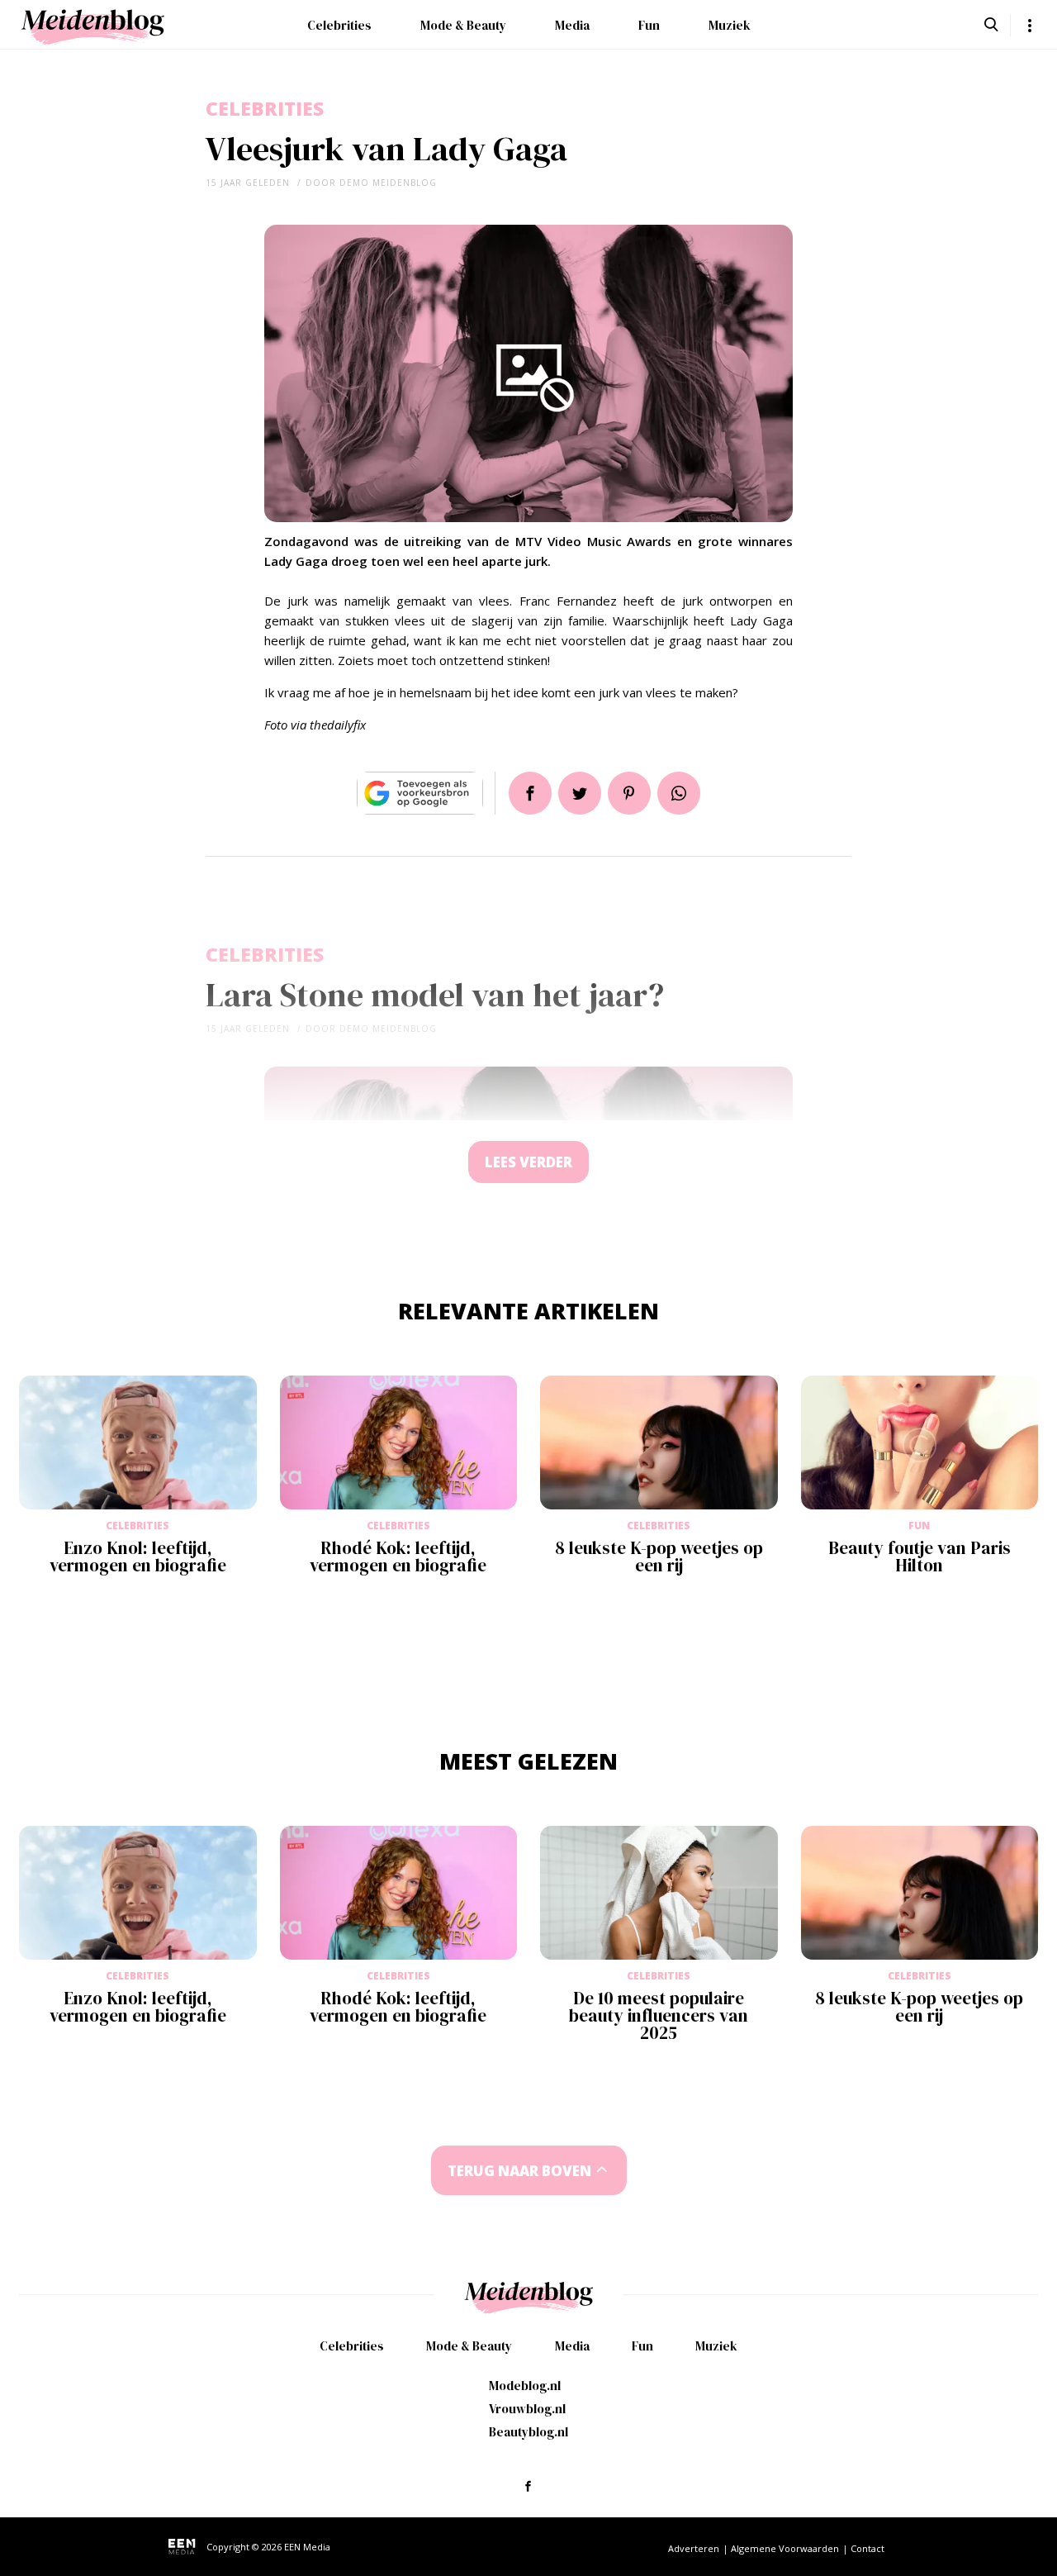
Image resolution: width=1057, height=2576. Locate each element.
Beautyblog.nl (528, 2432)
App (679, 793)
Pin (629, 793)
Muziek (730, 25)
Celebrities (339, 25)
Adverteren (694, 2548)
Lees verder (528, 1162)
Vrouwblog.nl (527, 2409)
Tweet (580, 793)
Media (572, 25)
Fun (649, 25)
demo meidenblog (388, 183)
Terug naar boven (519, 2171)
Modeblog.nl (525, 2386)
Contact (867, 2548)
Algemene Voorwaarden (785, 2548)
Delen (530, 793)
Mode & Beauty (463, 25)
